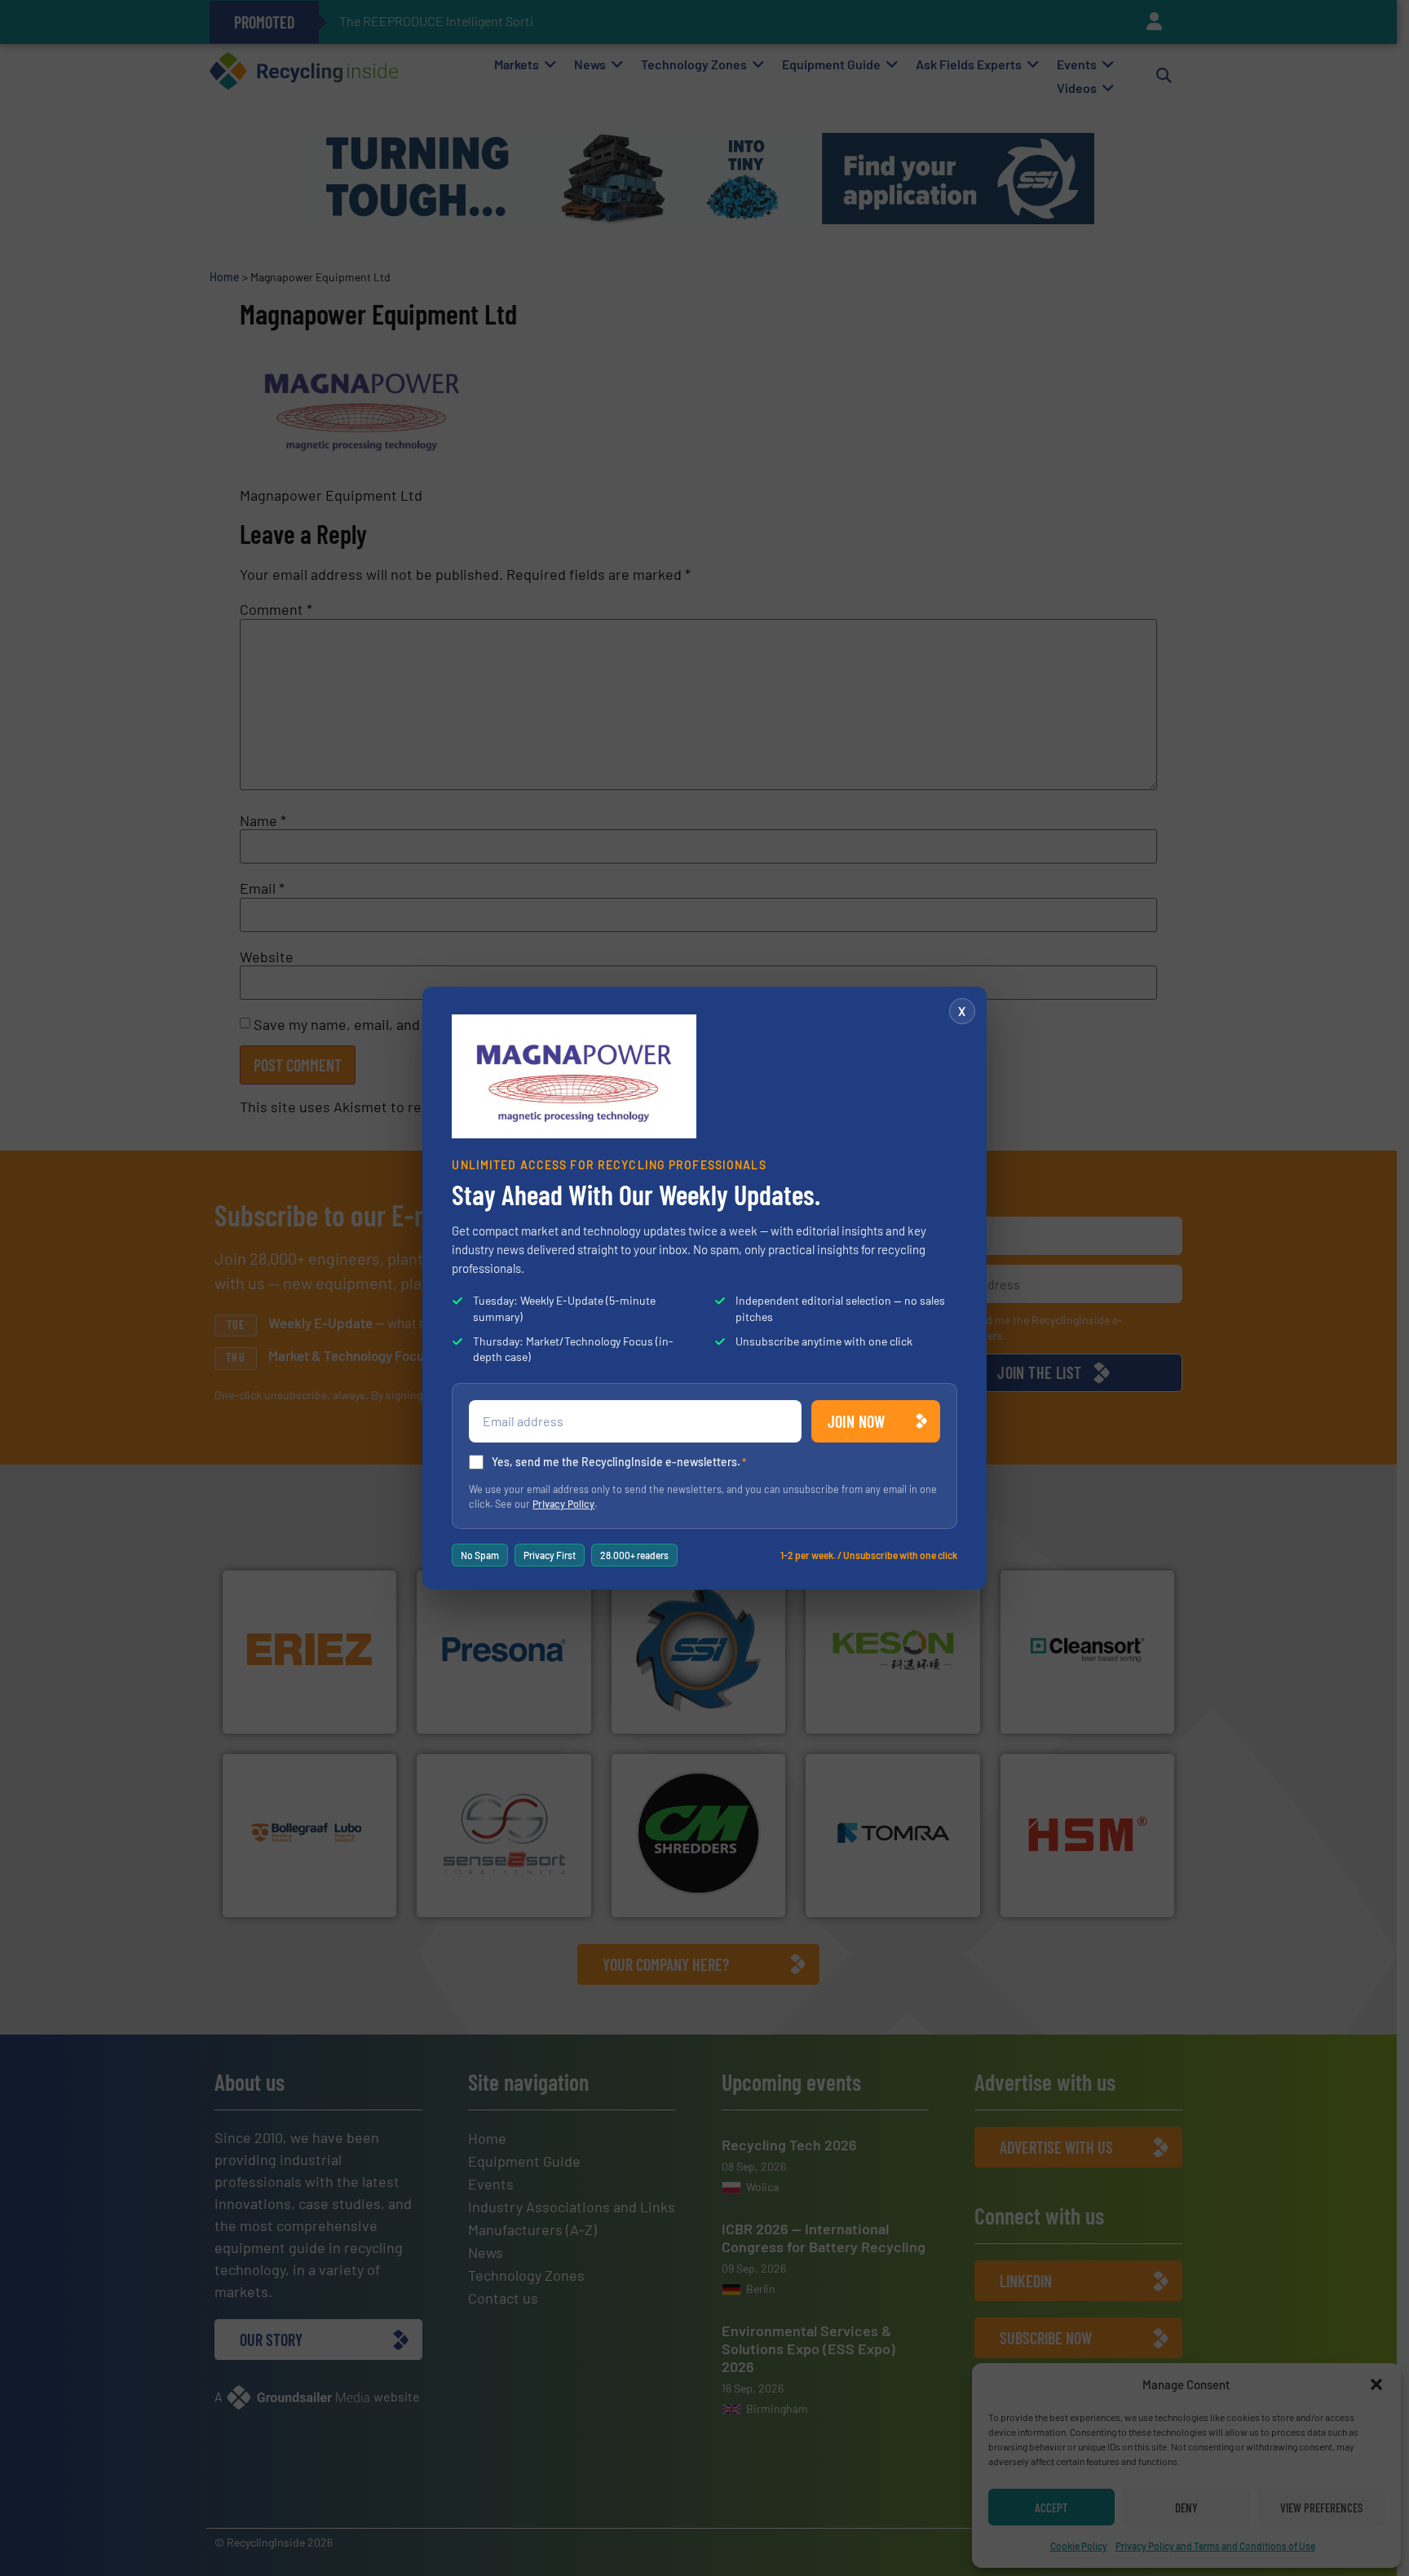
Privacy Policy (563, 1504)
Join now (857, 1421)
